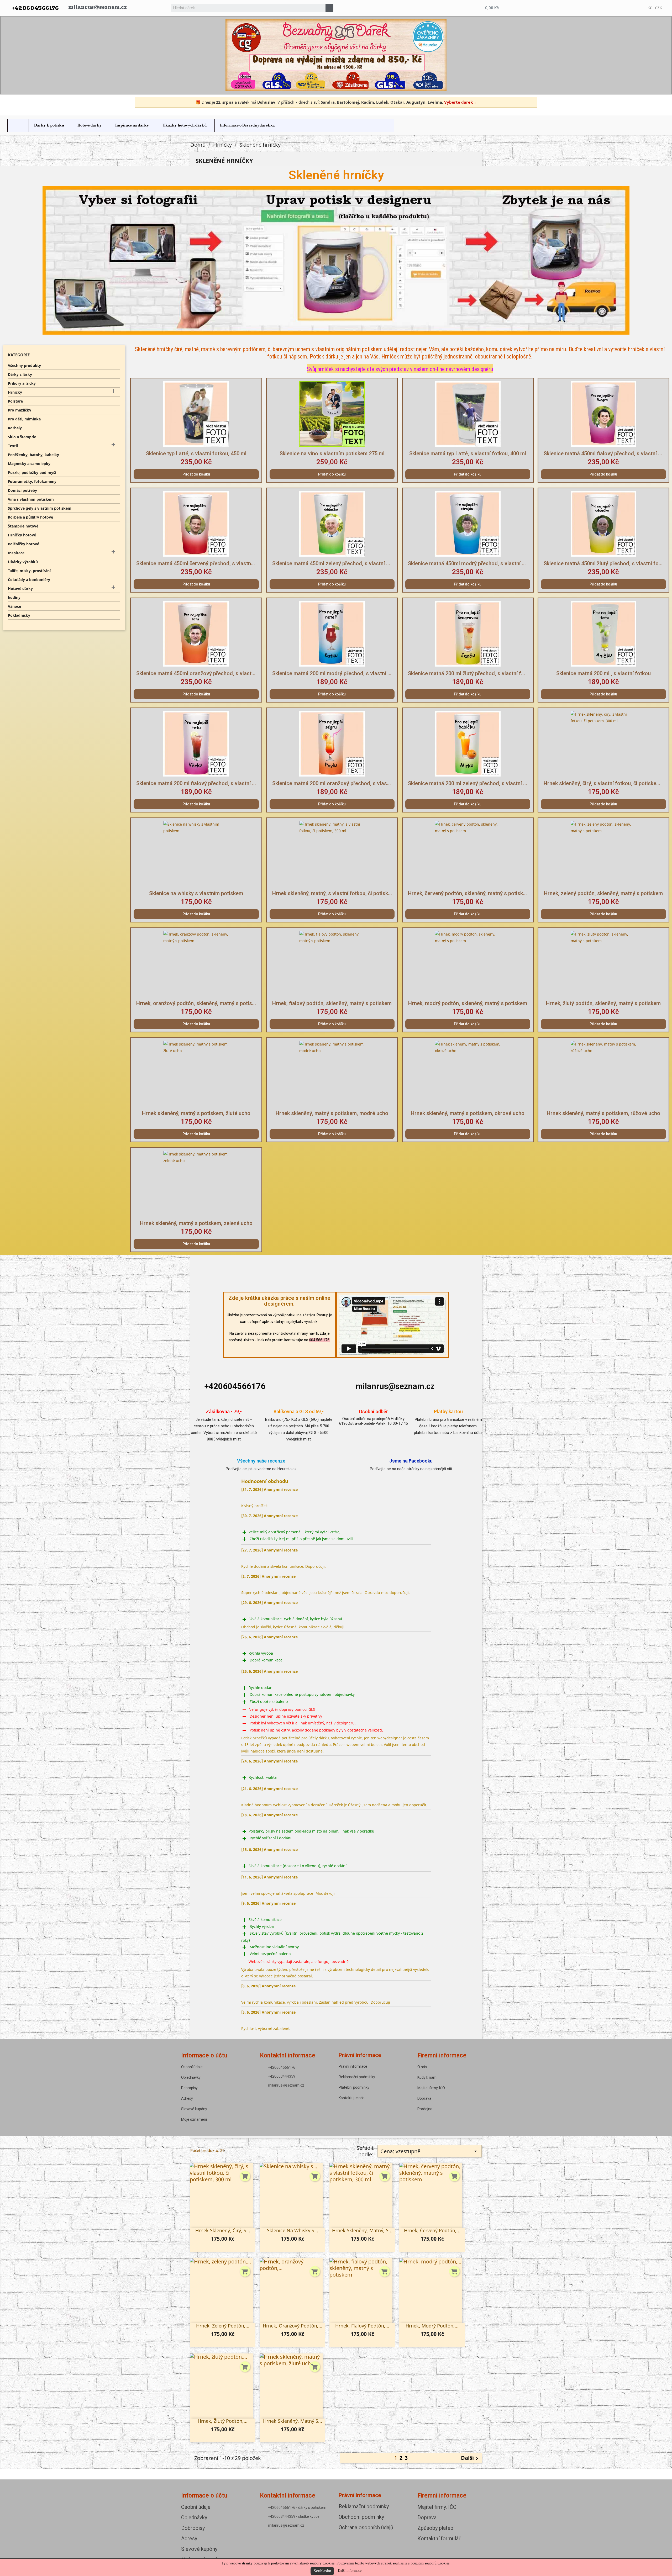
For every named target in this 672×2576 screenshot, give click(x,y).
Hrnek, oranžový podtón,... (293, 2326)
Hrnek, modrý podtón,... (432, 2326)
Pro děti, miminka (24, 419)
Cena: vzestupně (430, 2151)
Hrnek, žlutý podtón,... (223, 2421)
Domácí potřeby (22, 490)
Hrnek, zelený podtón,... (223, 2326)
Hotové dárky (20, 588)
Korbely (15, 428)
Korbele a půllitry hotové (30, 517)
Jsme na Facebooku (411, 1461)
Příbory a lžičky (22, 383)
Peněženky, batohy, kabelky (33, 455)
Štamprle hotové (23, 526)
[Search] (329, 8)
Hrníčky (15, 392)
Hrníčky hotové (22, 535)
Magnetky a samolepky (29, 464)
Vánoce (14, 606)
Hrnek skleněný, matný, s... (362, 2230)
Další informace (350, 2571)
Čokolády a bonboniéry (29, 580)
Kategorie (19, 355)
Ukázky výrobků (23, 562)
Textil (13, 446)
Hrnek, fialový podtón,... (362, 2326)
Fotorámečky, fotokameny (32, 481)
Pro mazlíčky (20, 410)
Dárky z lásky (20, 374)
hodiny (14, 597)
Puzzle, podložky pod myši (32, 473)
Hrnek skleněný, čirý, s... (223, 2230)
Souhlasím (322, 2571)
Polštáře (15, 401)
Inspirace (16, 553)
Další (471, 2458)
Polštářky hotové (23, 544)
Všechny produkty (24, 365)
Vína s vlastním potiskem (31, 499)
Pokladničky (19, 615)
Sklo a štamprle (22, 437)
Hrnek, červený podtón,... (432, 2230)
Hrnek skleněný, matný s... (293, 2421)
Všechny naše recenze (261, 1461)
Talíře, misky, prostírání (29, 571)
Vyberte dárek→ (460, 102)
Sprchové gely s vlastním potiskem (40, 508)
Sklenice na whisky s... (293, 2230)
